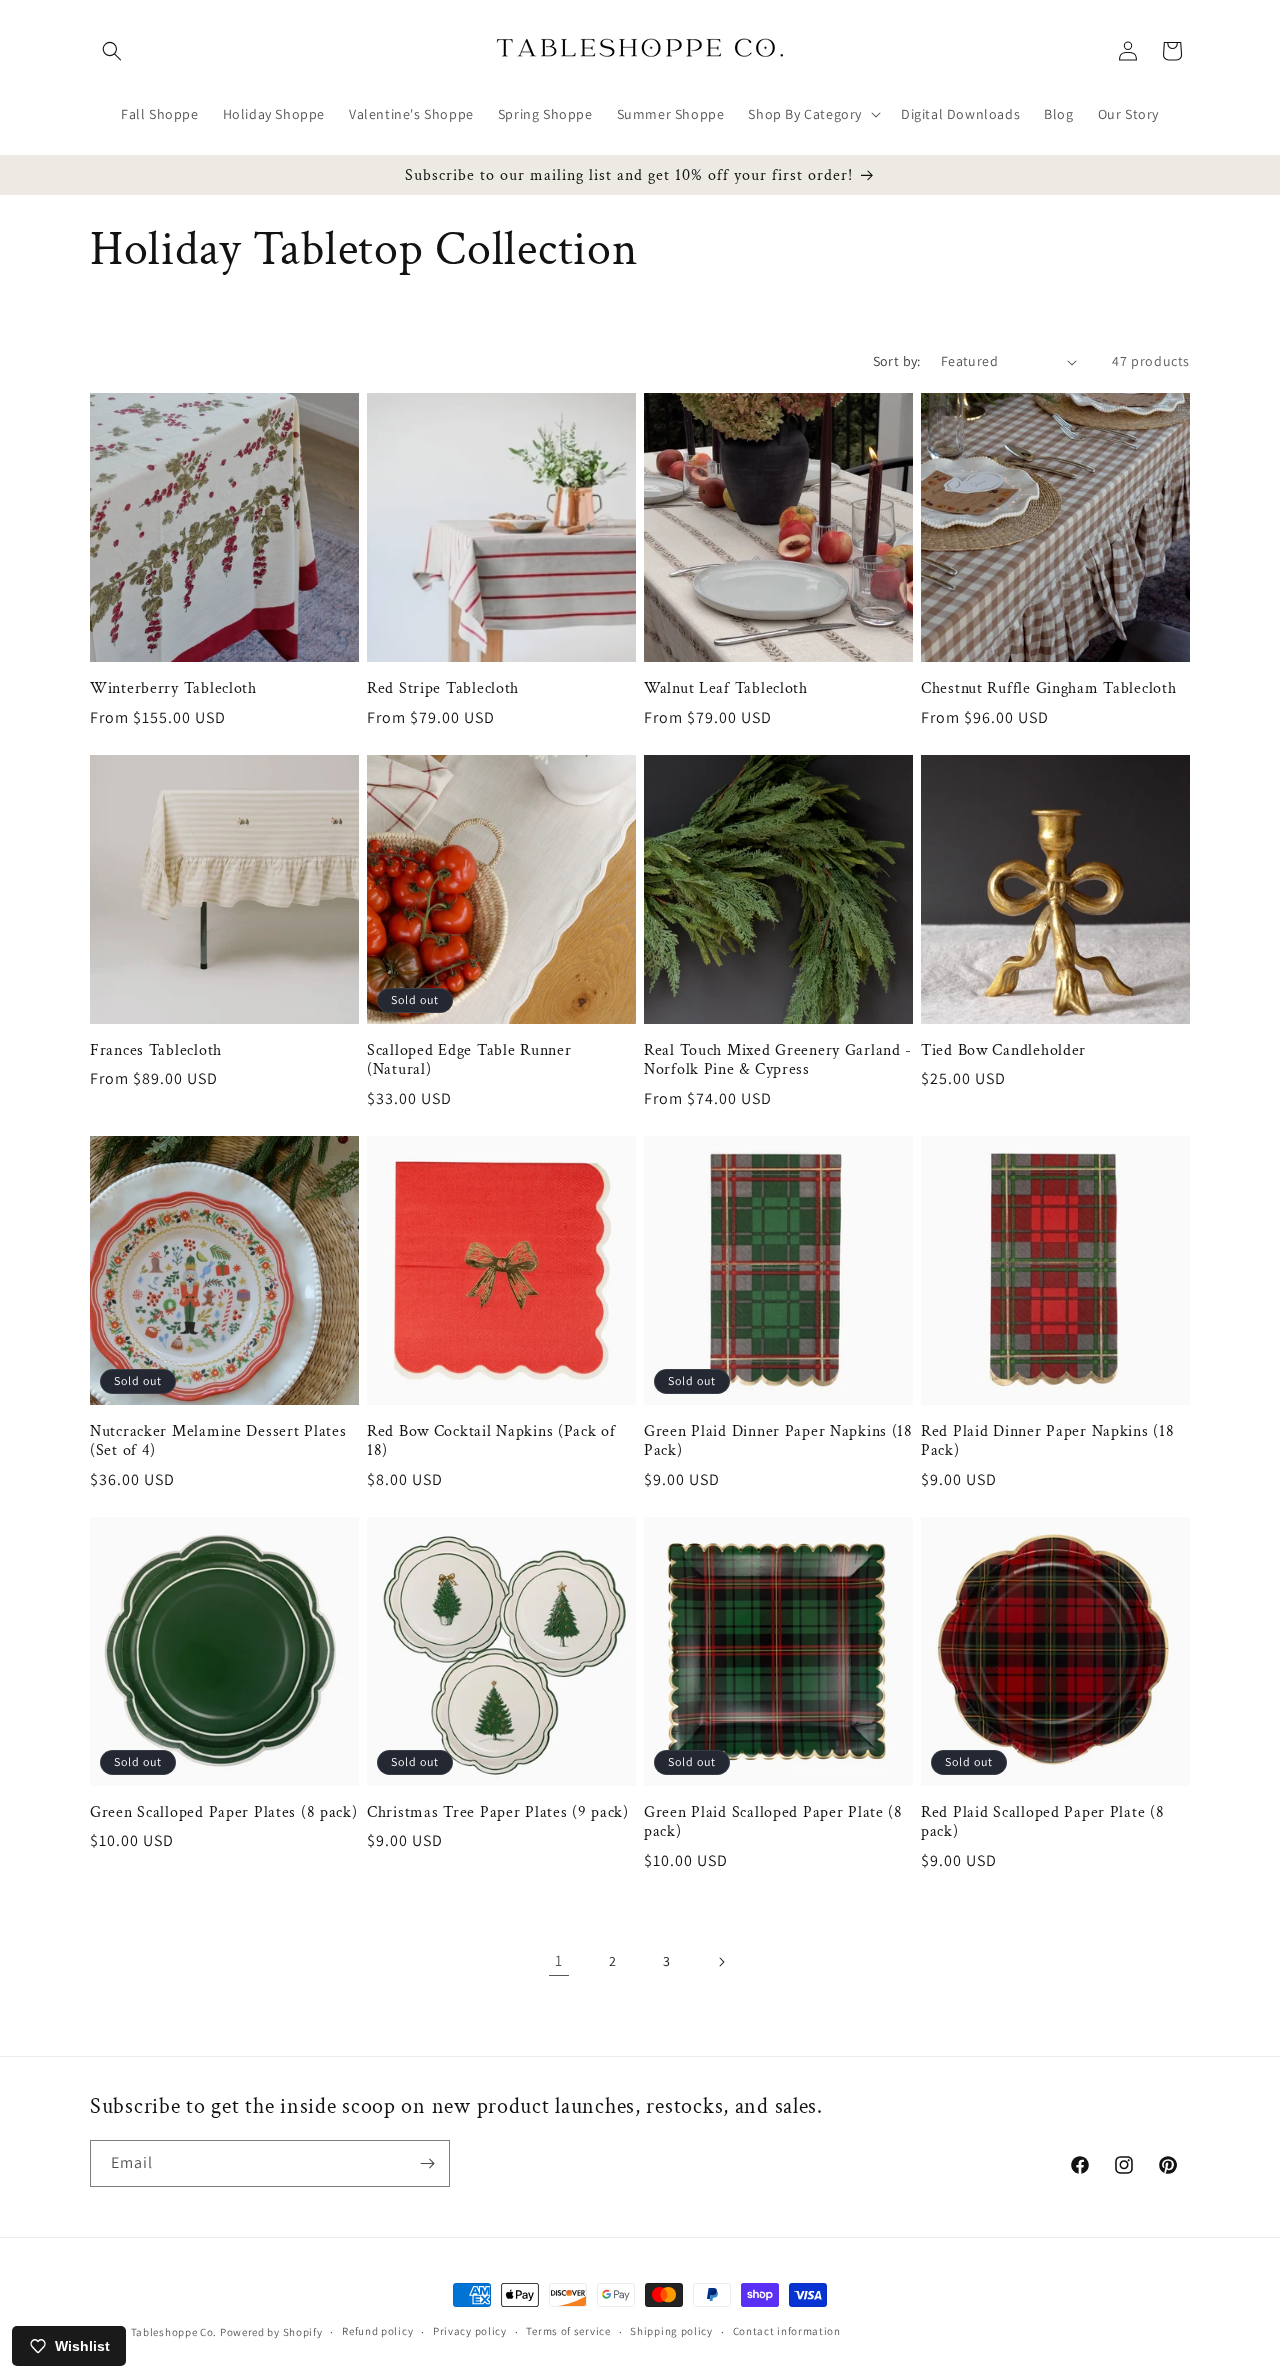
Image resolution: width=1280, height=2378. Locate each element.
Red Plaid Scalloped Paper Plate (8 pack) (1042, 1822)
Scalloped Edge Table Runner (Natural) (469, 1060)
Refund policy (377, 2331)
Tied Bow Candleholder (1003, 1050)
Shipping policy (671, 2331)
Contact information (787, 2331)
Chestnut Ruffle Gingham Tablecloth (1048, 688)
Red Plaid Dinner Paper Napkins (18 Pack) (1047, 1441)
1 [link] (559, 1960)
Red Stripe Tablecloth (443, 688)
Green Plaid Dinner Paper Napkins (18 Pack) (778, 1441)
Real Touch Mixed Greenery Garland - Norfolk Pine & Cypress (778, 1060)
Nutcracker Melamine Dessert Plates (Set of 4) (218, 1441)
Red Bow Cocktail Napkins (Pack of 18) (491, 1441)
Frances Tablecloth (156, 1050)
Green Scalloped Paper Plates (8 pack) (224, 1812)
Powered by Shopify (271, 2332)
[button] (112, 51)
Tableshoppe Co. (174, 2332)
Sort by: (897, 361)
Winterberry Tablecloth (173, 688)
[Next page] (721, 1962)
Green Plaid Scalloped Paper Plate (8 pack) (773, 1822)
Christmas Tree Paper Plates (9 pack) (498, 1812)
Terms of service (568, 2331)
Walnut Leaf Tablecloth (726, 688)
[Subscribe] (427, 2163)
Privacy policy (470, 2331)
